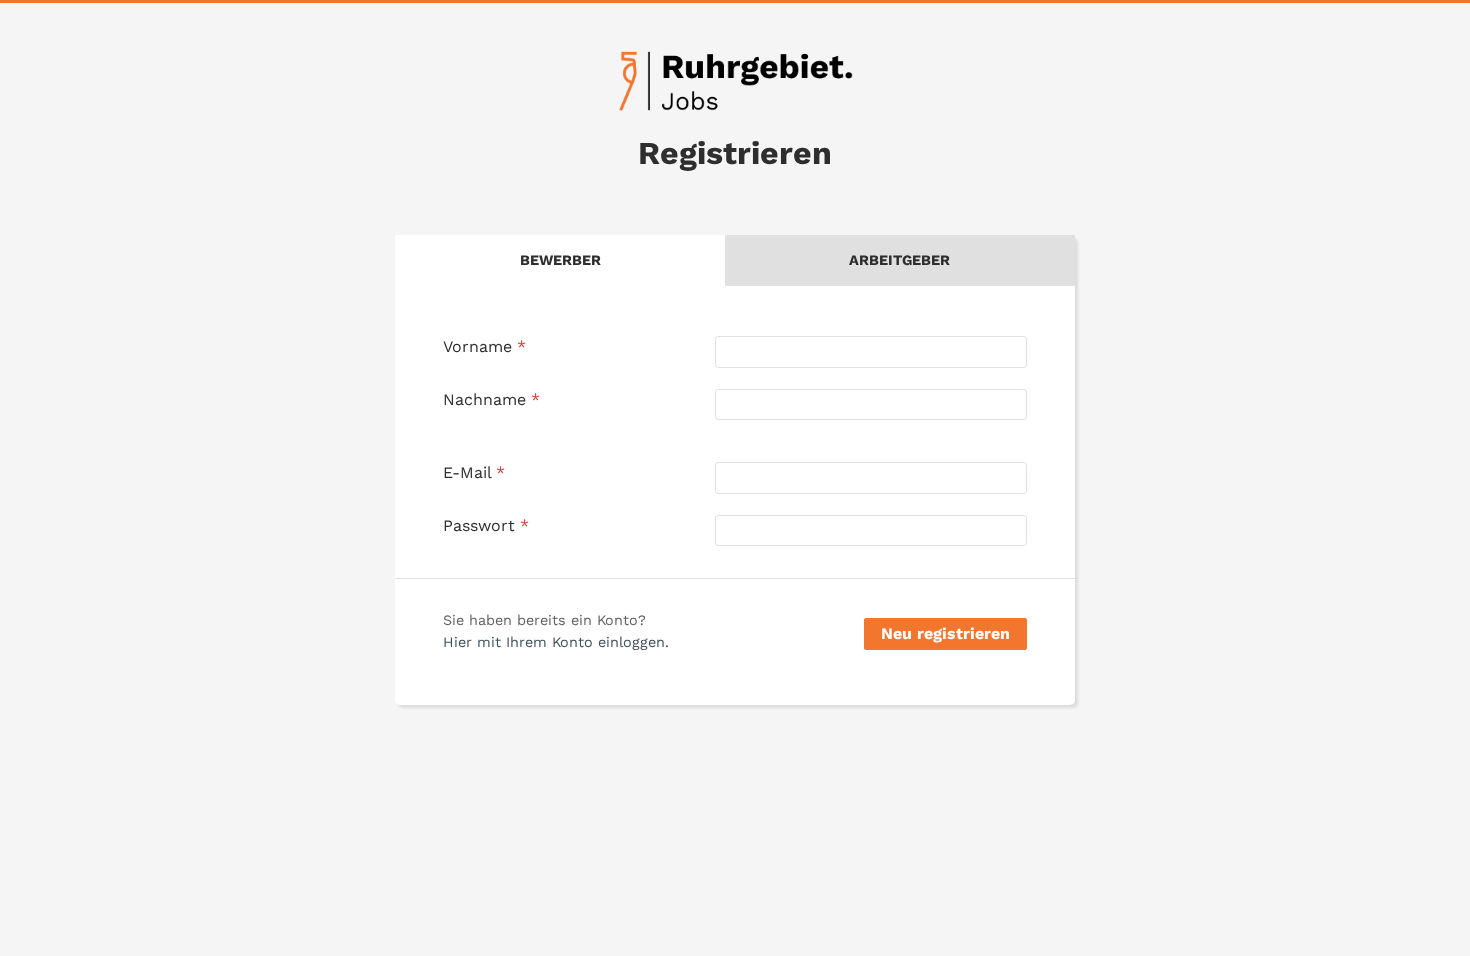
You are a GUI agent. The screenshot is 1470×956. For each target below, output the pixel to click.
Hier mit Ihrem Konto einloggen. (556, 642)
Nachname (491, 399)
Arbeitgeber (899, 260)
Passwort (486, 525)
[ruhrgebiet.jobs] (735, 81)
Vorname (484, 346)
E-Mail (474, 472)
